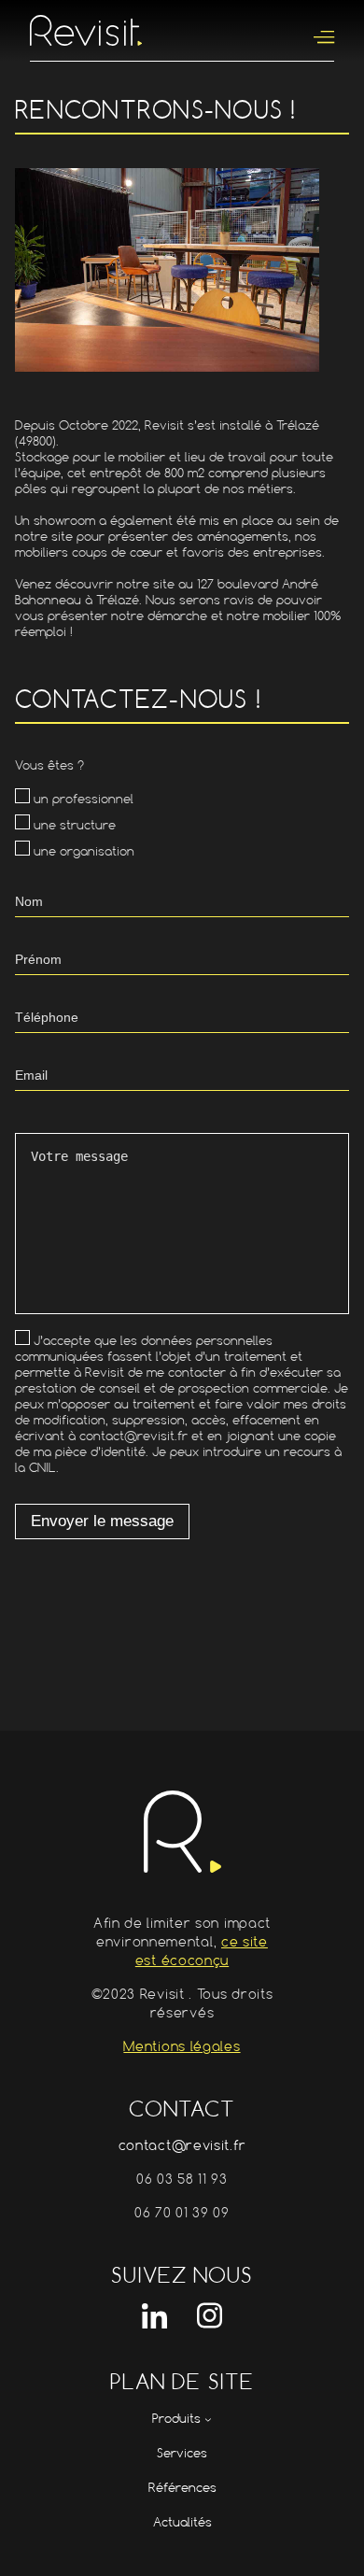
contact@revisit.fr (182, 2145)
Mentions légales (182, 2046)
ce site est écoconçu (202, 1951)
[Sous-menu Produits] (208, 2419)
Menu (324, 38)
